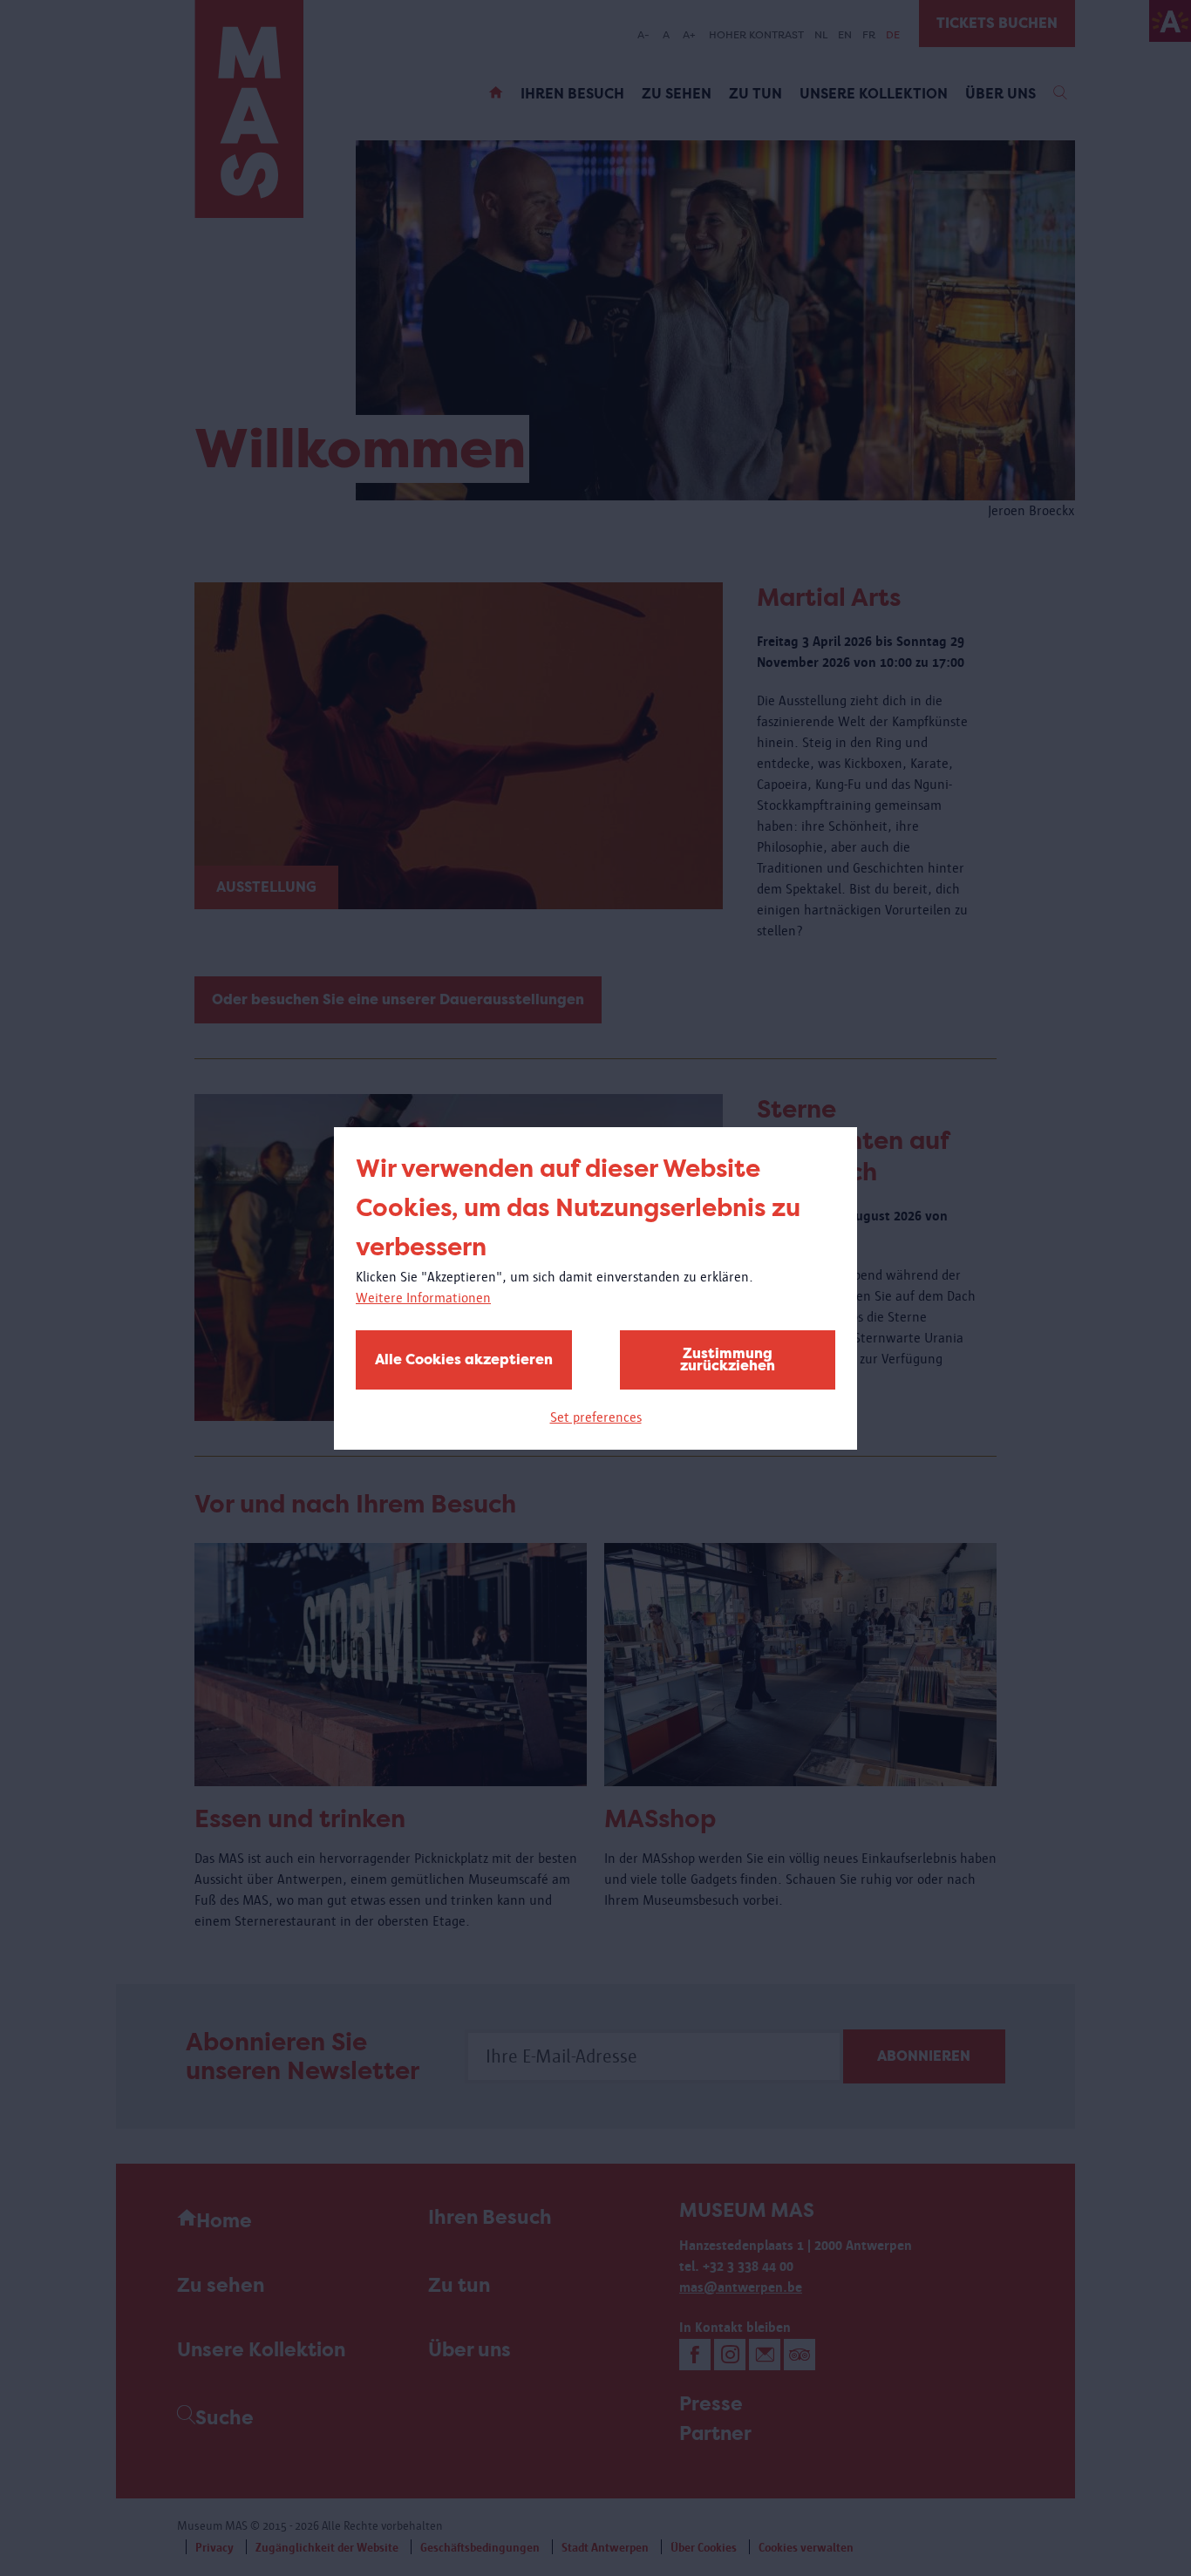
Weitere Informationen (423, 1298)
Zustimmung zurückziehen (728, 1359)
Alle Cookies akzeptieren (464, 1359)
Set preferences (596, 1417)
